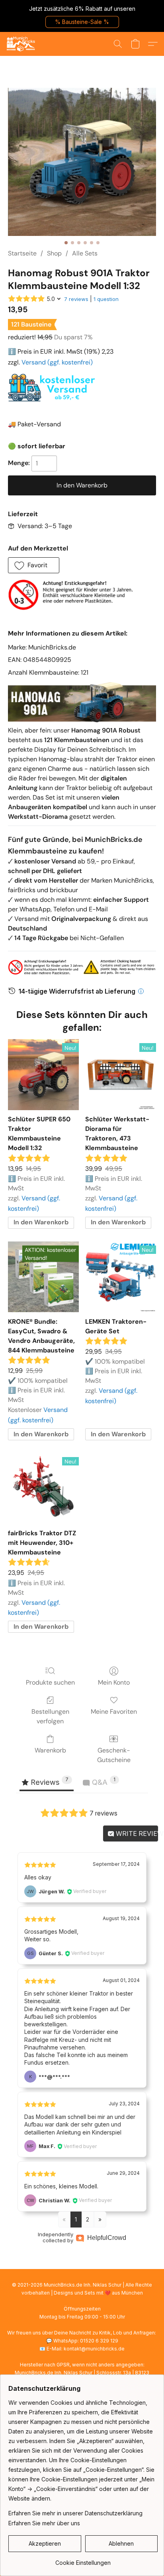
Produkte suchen (50, 1682)
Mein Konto (114, 1682)
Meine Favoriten (114, 1712)
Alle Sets (85, 253)
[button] (82, 22)
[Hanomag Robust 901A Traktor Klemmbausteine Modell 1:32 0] (82, 162)
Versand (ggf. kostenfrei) (57, 362)
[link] (83, 2560)
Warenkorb (50, 1750)
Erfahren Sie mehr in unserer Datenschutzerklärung (75, 2513)
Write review (136, 1833)
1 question (106, 299)
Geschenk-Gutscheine (114, 1755)
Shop (54, 253)
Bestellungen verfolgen (50, 1716)
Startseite (22, 253)
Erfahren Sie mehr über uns (44, 2523)
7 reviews (76, 299)
